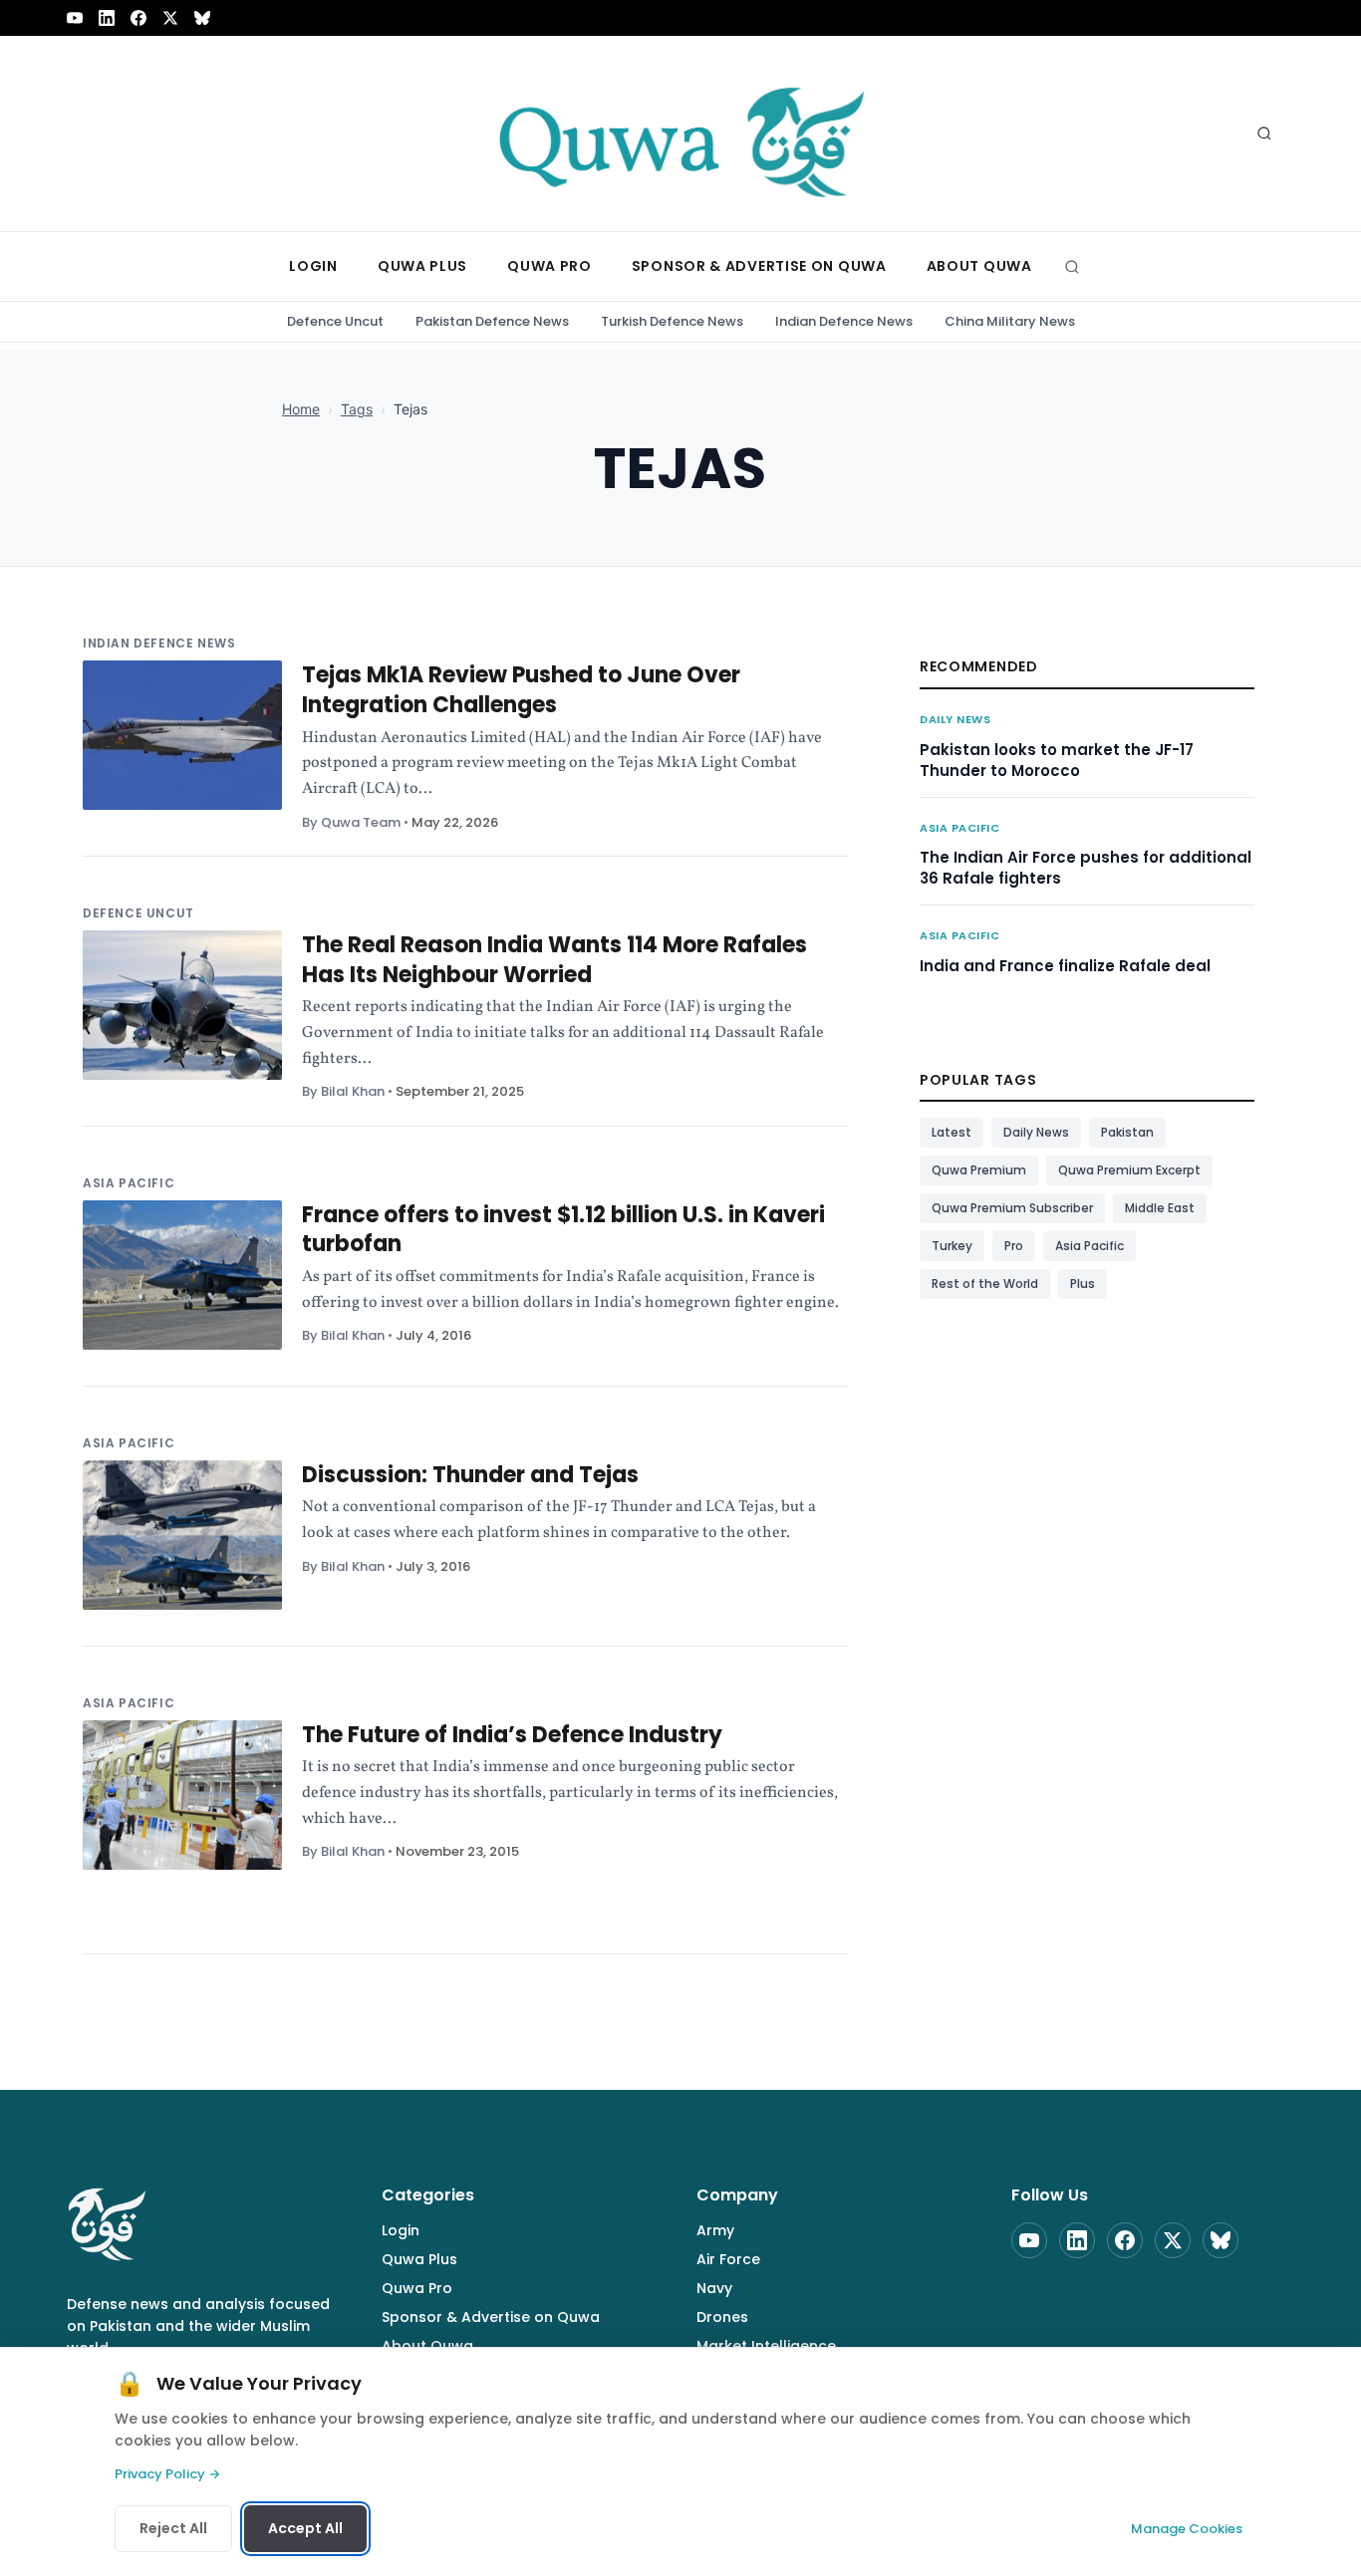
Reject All (173, 2528)
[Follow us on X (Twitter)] (170, 18)
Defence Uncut (335, 321)
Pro (1014, 1246)
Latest (952, 1132)
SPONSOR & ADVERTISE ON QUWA (759, 266)
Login (401, 2230)
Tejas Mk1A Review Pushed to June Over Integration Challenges (521, 690)
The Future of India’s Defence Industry (512, 1735)
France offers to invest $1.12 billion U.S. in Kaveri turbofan (563, 1230)
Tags (357, 409)
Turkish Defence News (672, 321)
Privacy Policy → (167, 2474)
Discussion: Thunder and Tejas (470, 1475)
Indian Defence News (844, 321)
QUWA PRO (549, 266)
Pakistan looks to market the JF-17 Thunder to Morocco (1057, 760)
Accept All (305, 2528)
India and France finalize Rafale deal (1065, 966)
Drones (722, 2317)
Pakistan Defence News (492, 321)
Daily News (955, 719)
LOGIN (313, 266)
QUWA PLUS (422, 266)
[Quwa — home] (680, 133)
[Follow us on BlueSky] (202, 18)
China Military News (1010, 321)
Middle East (1160, 1208)
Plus (1083, 1284)
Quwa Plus (419, 2259)
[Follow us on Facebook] (138, 18)
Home (301, 409)
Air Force (728, 2259)
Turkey (952, 1246)
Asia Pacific (129, 1183)
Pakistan (1127, 1132)
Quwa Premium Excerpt (1129, 1170)
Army (715, 2230)
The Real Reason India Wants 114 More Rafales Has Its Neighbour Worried (554, 960)
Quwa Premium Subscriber (1012, 1208)
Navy (714, 2288)
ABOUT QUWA (979, 266)
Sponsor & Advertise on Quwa (491, 2317)
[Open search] (1264, 133)
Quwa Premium (979, 1170)
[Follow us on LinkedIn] (107, 18)
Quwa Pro (417, 2288)
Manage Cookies (1187, 2529)
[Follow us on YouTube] (75, 18)
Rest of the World (985, 1284)
